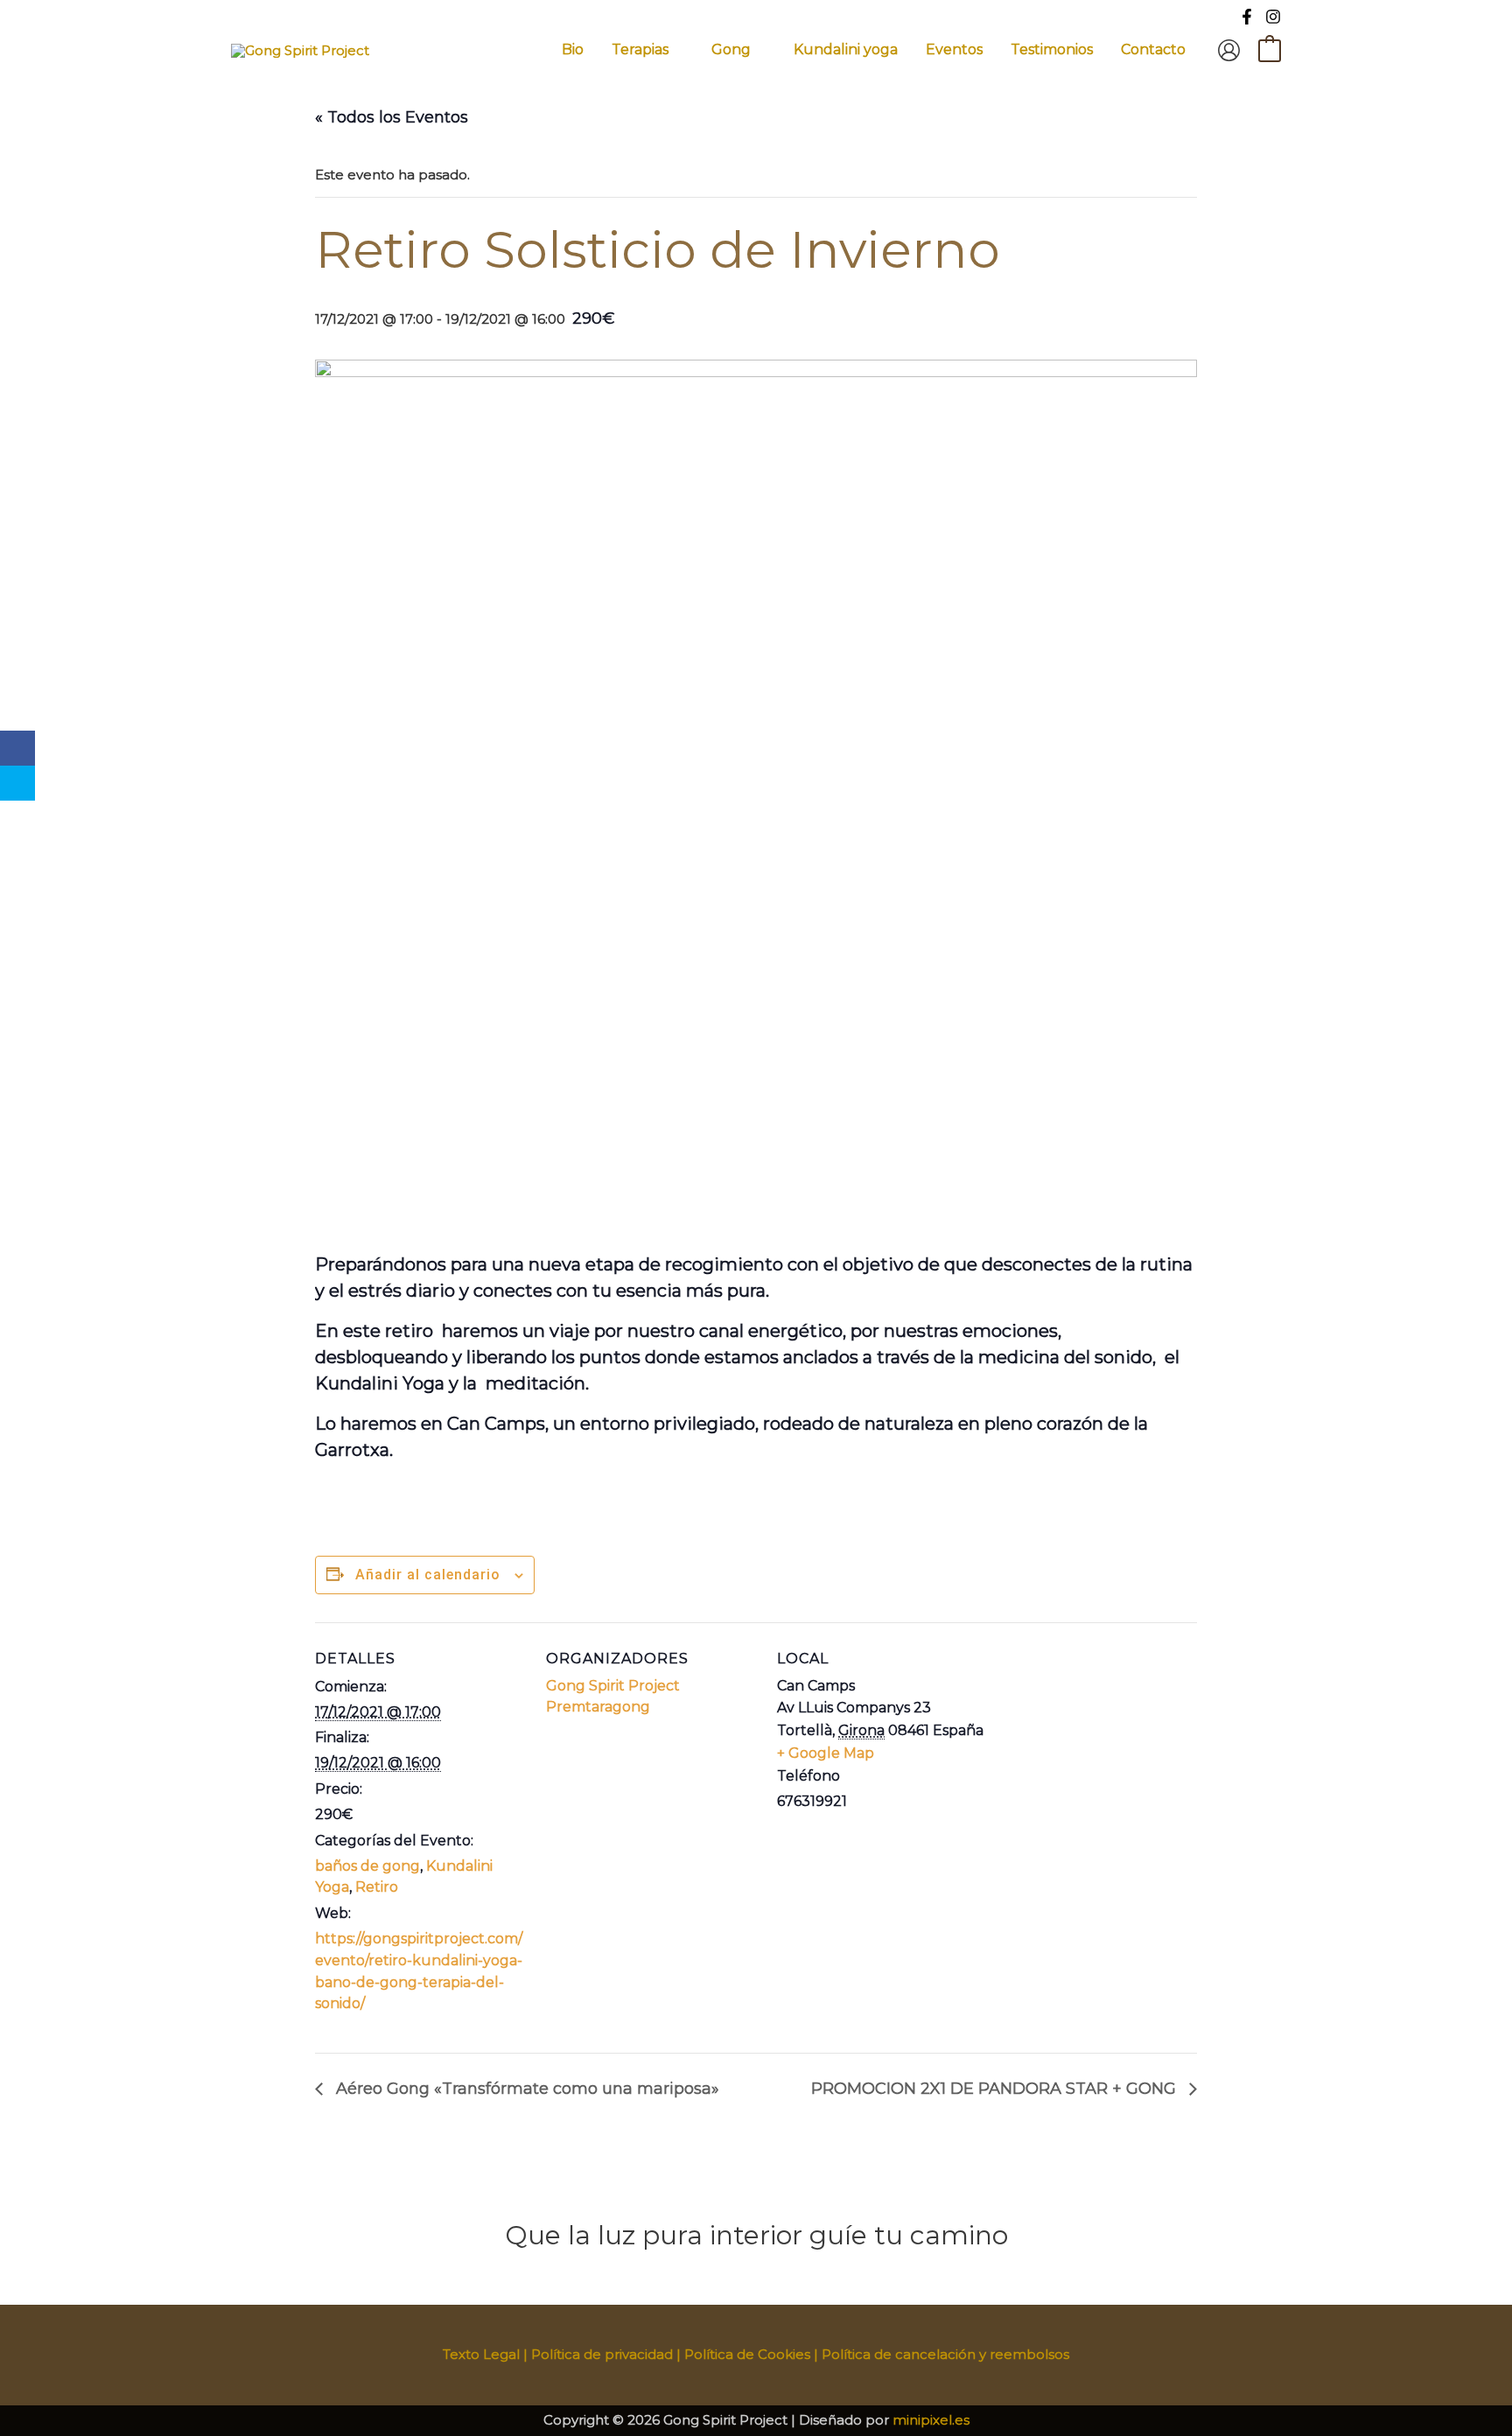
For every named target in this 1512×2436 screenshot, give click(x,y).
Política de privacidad (602, 2354)
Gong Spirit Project (613, 1686)
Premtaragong (598, 1707)
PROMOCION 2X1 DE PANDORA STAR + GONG (996, 2089)
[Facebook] (1247, 17)
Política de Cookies (747, 2354)
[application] (676, 50)
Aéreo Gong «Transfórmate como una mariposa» (525, 2089)
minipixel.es (931, 2420)
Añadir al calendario (428, 1575)
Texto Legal (481, 2354)
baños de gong (367, 1866)
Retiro (377, 1887)
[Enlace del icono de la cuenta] (1229, 50)
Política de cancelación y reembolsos (945, 2354)
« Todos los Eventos (392, 117)
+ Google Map (826, 1753)
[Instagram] (1273, 17)
